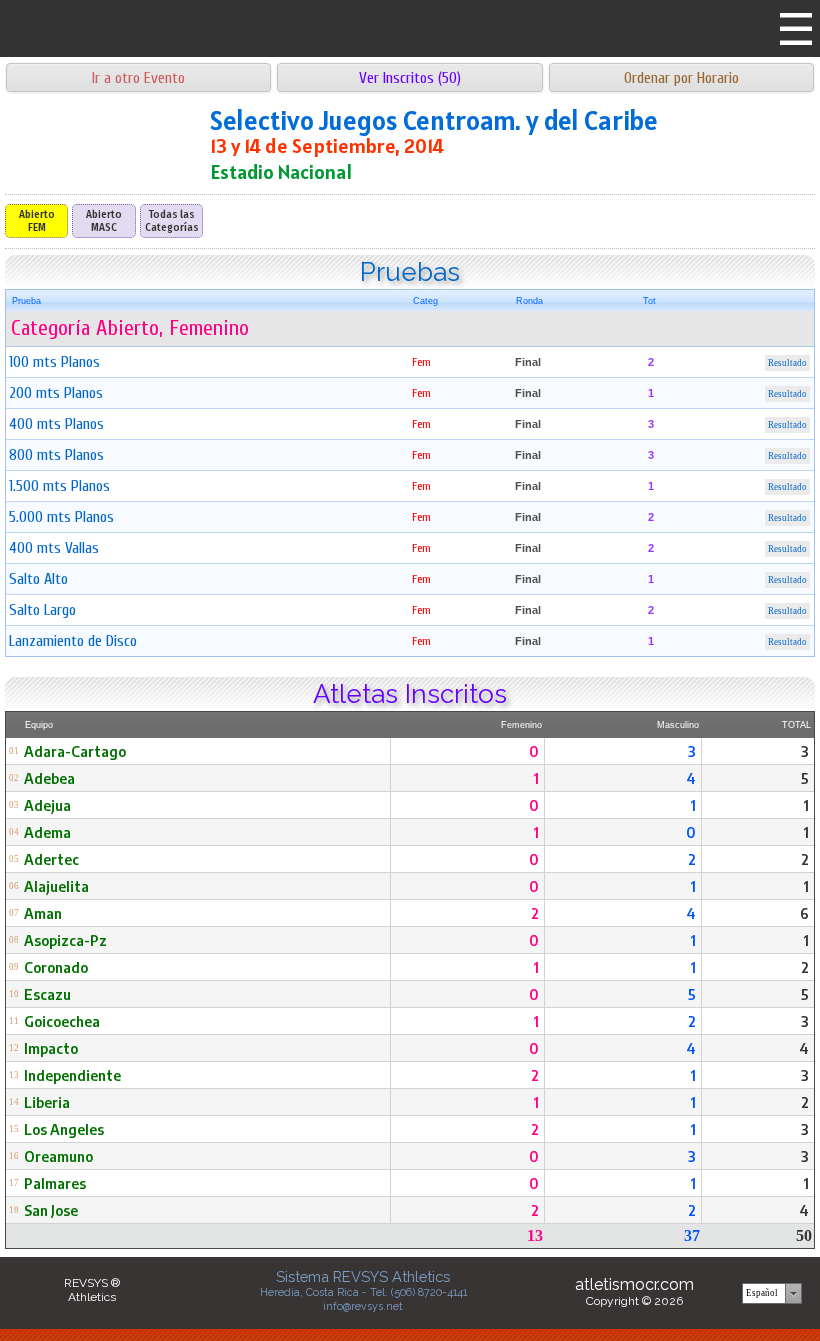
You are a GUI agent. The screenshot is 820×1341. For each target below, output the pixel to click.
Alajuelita (56, 886)
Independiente (72, 1075)
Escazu (47, 994)
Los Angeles (64, 1129)
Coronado (56, 967)
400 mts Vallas (54, 548)
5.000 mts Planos (61, 517)
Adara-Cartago (75, 751)
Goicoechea (62, 1021)
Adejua (47, 805)
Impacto (51, 1048)
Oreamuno (58, 1156)
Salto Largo (42, 610)
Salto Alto (38, 579)
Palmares (55, 1183)
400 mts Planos (56, 424)
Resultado (787, 363)
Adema (47, 832)
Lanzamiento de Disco (73, 641)
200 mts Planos (56, 393)
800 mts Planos (56, 455)
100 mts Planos (54, 362)
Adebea (49, 778)
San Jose (51, 1210)
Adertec (51, 859)
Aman (43, 913)
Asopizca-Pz (65, 940)
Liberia (47, 1102)
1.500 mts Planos (59, 486)
